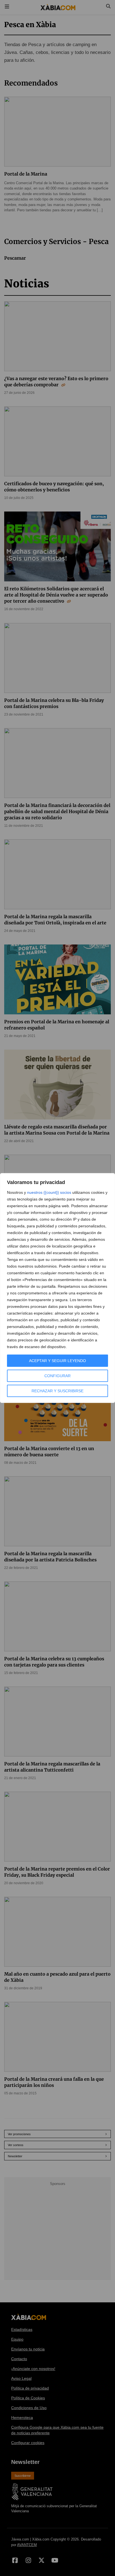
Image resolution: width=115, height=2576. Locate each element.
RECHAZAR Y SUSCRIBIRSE (57, 1391)
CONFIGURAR (57, 1376)
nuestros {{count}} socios (49, 1192)
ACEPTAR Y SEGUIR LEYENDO (57, 1361)
